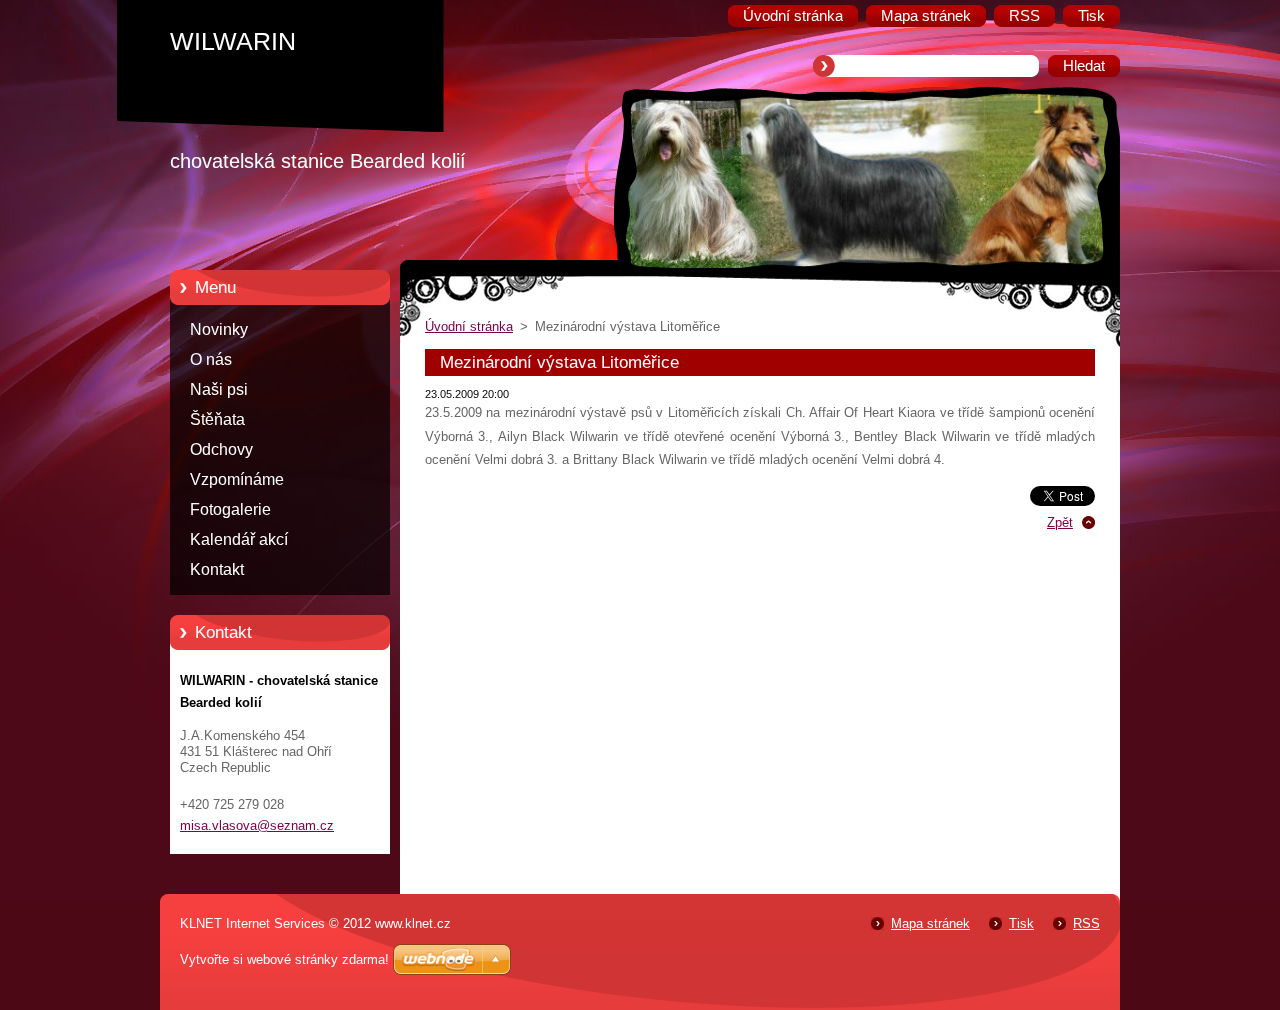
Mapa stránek (930, 923)
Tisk (1021, 923)
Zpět (1060, 522)
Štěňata (217, 419)
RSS (1086, 923)
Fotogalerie (230, 509)
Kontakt (217, 569)
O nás (211, 359)
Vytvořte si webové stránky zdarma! (284, 959)
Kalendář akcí (239, 539)
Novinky (219, 329)
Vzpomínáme (237, 479)
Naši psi (219, 389)
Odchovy (221, 449)
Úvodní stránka (469, 326)
